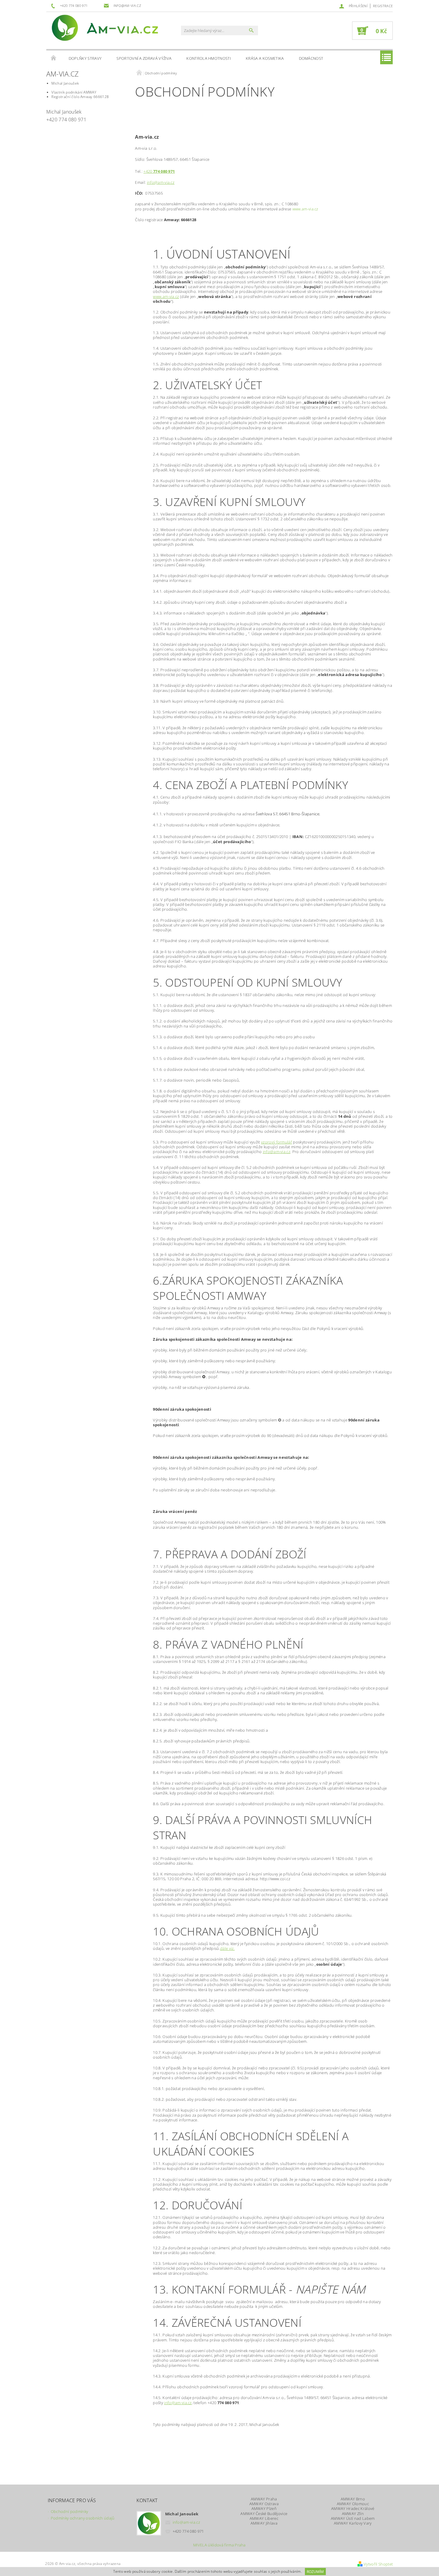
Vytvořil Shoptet (378, 2564)
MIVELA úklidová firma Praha (219, 2545)
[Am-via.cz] (105, 28)
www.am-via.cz (166, 296)
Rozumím (315, 2572)
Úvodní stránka (54, 58)
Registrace (383, 6)
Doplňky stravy (85, 58)
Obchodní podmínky (69, 2511)
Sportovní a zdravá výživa (144, 58)
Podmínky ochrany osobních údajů (83, 2518)
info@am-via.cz (161, 182)
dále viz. (227, 1948)
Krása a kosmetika (265, 58)
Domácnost (311, 58)
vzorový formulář (277, 1142)
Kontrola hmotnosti (209, 58)
